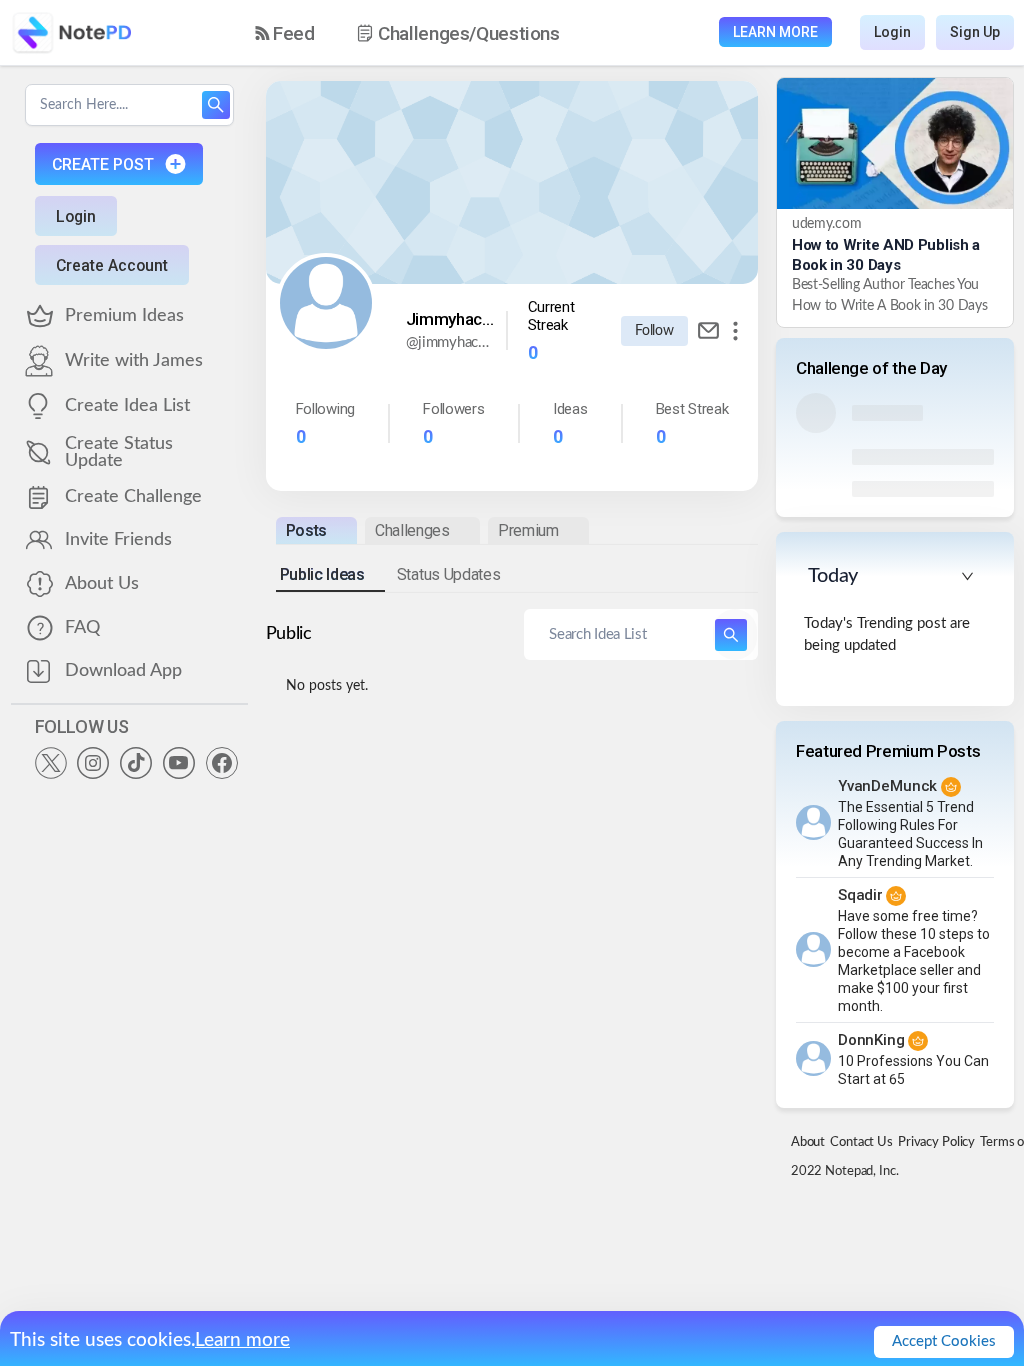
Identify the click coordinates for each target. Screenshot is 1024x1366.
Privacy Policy (936, 1142)
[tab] (316, 530)
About (808, 1142)
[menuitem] (285, 33)
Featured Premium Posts (888, 751)
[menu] (425, 33)
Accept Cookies (944, 1341)
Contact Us (861, 1142)
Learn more (242, 1340)
